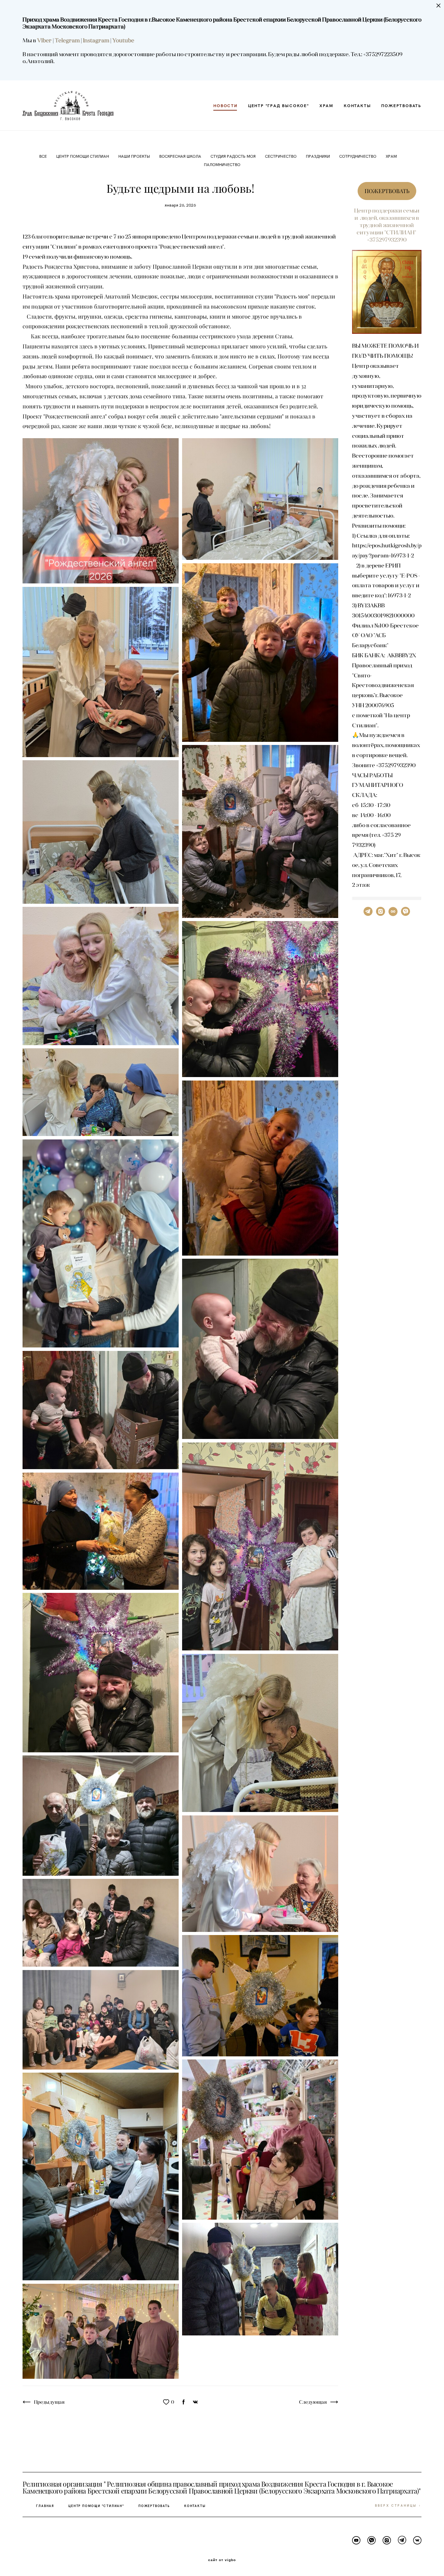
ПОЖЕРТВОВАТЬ (401, 105)
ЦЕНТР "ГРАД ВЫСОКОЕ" (279, 105)
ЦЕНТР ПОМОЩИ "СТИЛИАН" (96, 2506)
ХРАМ (326, 105)
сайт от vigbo (222, 2560)
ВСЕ (44, 156)
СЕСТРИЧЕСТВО (281, 156)
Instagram (97, 40)
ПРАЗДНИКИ (318, 156)
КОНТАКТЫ (357, 105)
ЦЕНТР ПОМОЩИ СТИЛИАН (83, 156)
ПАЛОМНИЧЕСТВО (222, 164)
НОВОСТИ (225, 105)
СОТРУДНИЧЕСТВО (358, 156)
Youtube (123, 40)
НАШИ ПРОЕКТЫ (135, 156)
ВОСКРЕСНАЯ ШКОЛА (181, 156)
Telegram (68, 40)
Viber (44, 40)
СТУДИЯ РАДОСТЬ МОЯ (234, 156)
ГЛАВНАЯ (45, 2506)
